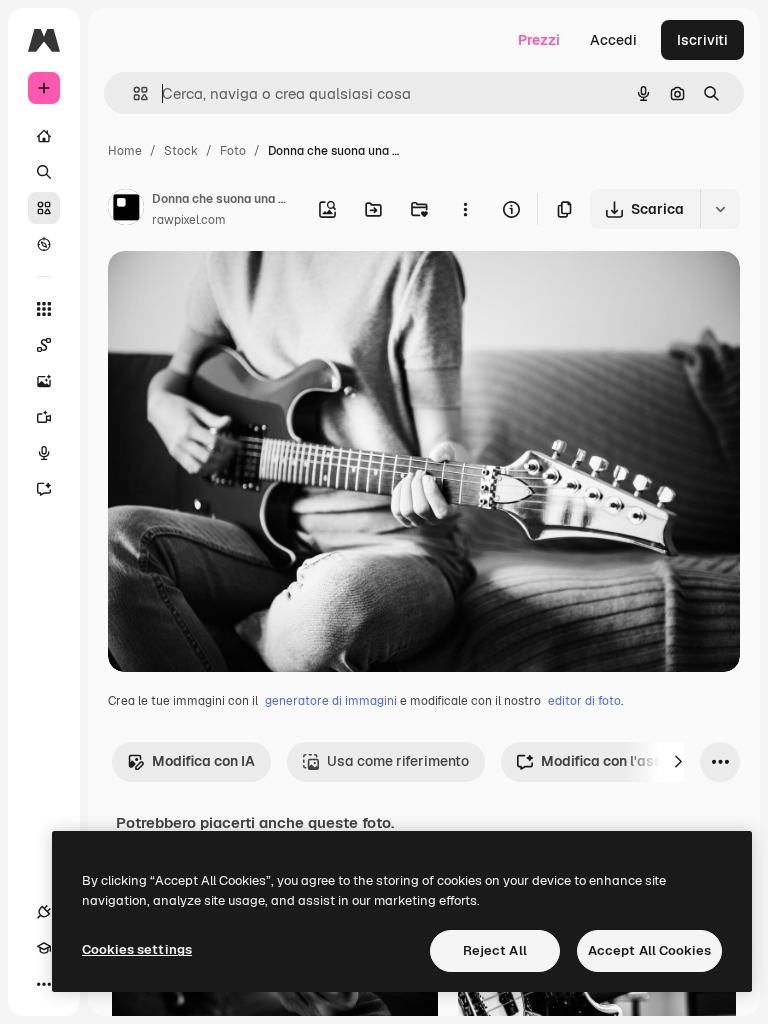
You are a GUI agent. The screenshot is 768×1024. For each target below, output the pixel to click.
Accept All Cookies (649, 950)
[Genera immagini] (44, 381)
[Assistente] (44, 489)
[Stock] (44, 208)
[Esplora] (44, 244)
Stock (181, 151)
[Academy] (44, 948)
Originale (240, 289)
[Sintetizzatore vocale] (44, 453)
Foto (233, 151)
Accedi (613, 40)
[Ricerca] (44, 172)
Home (125, 151)
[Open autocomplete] (132, 93)
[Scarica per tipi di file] (720, 209)
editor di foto (584, 701)
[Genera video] (44, 417)
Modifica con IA (203, 761)
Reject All (495, 950)
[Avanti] (678, 762)
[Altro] (44, 984)
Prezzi (539, 40)
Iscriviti (702, 40)
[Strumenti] (44, 309)
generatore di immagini (331, 701)
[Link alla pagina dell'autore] (126, 210)
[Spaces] (44, 345)
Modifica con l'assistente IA (633, 761)
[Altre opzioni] (465, 209)
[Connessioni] (44, 912)
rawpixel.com (189, 220)
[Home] (44, 136)
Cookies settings (137, 949)
